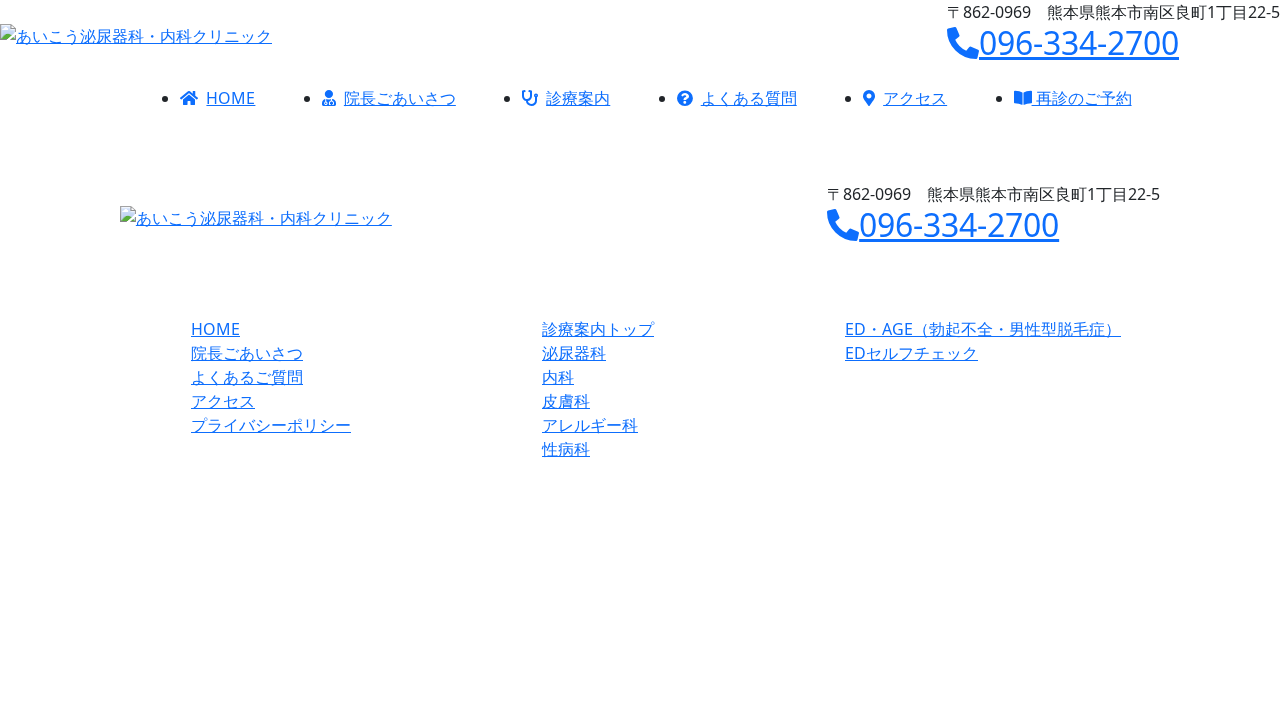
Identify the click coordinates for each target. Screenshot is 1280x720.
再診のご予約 (1082, 98)
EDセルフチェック (911, 353)
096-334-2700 (1079, 42)
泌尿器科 (574, 353)
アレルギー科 (590, 425)
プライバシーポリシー (271, 425)
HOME (230, 98)
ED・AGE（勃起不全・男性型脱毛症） (983, 329)
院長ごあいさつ (400, 98)
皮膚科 (566, 401)
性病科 (566, 449)
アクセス (915, 98)
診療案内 (578, 98)
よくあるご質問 (247, 377)
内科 (558, 377)
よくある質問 (749, 98)
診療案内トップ (598, 329)
